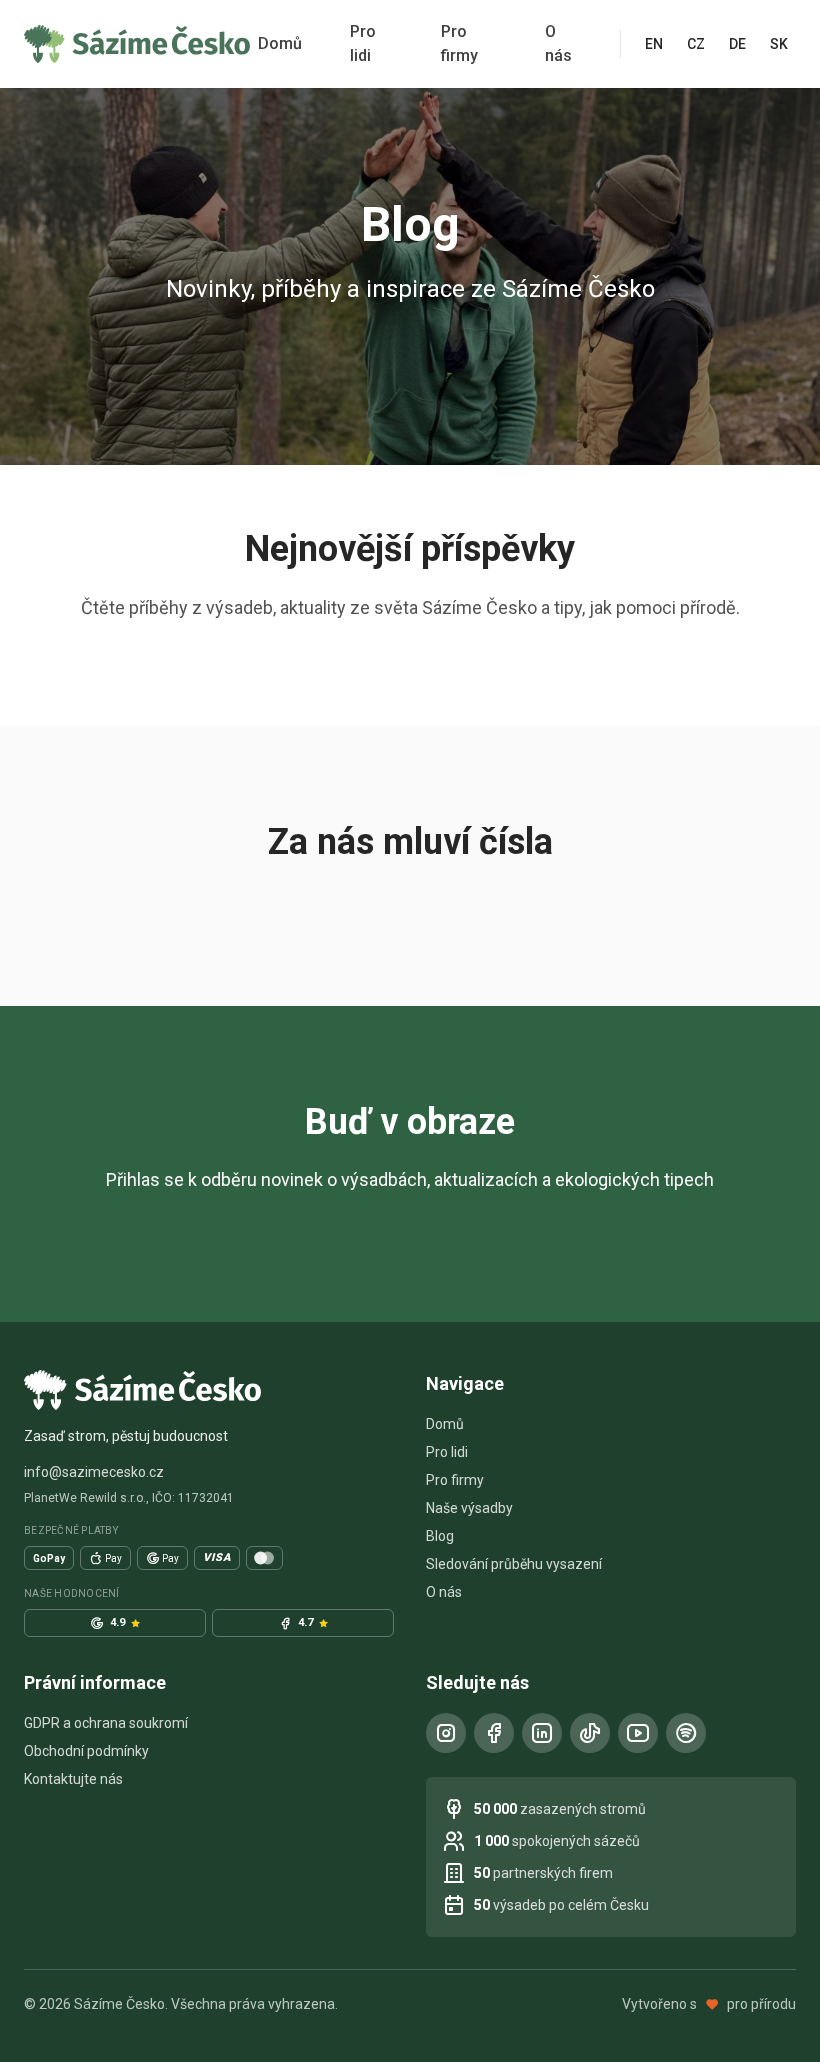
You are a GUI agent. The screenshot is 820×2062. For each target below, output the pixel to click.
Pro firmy (459, 43)
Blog (440, 1536)
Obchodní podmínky (86, 1751)
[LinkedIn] (542, 1733)
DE (737, 44)
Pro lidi (363, 43)
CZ (696, 44)
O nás (558, 43)
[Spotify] (686, 1733)
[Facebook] (494, 1733)
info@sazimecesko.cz (94, 1472)
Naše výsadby (469, 1508)
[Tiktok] (590, 1733)
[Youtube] (638, 1733)
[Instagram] (446, 1733)
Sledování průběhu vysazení (514, 1564)
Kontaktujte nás (73, 1779)
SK (779, 44)
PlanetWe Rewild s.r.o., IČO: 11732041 (129, 1498)
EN (654, 44)
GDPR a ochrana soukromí (106, 1723)
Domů (280, 43)
